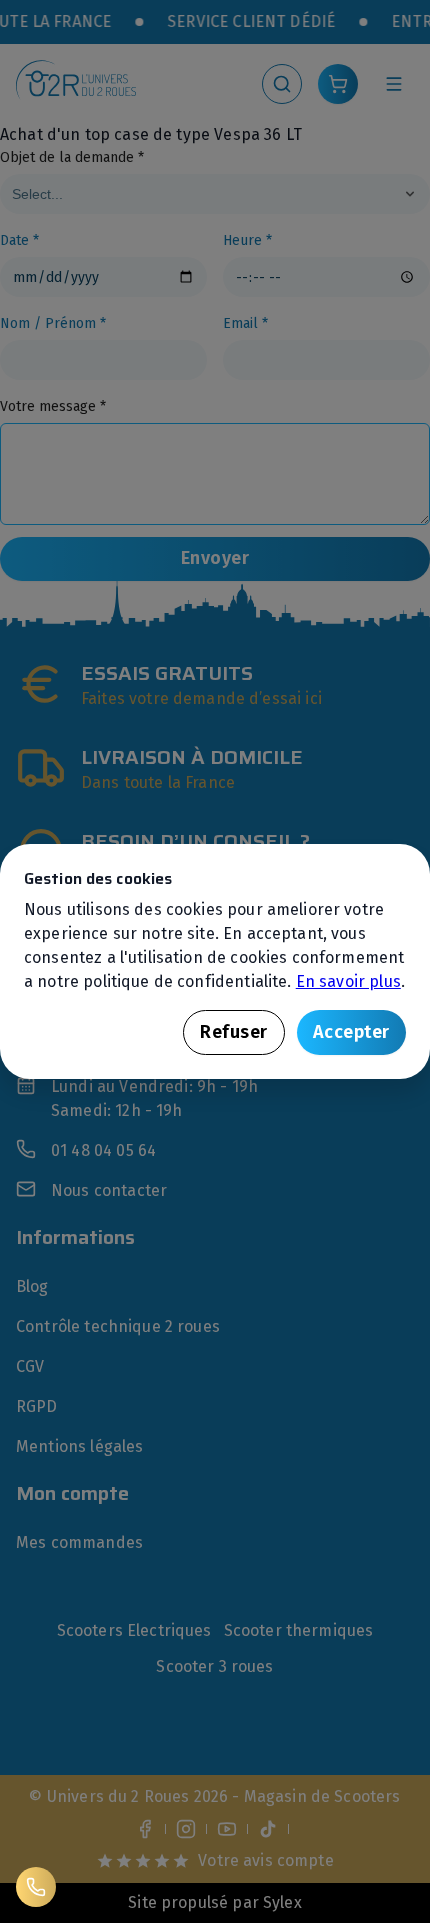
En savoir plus (348, 981)
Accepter (351, 1032)
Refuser (234, 1032)
